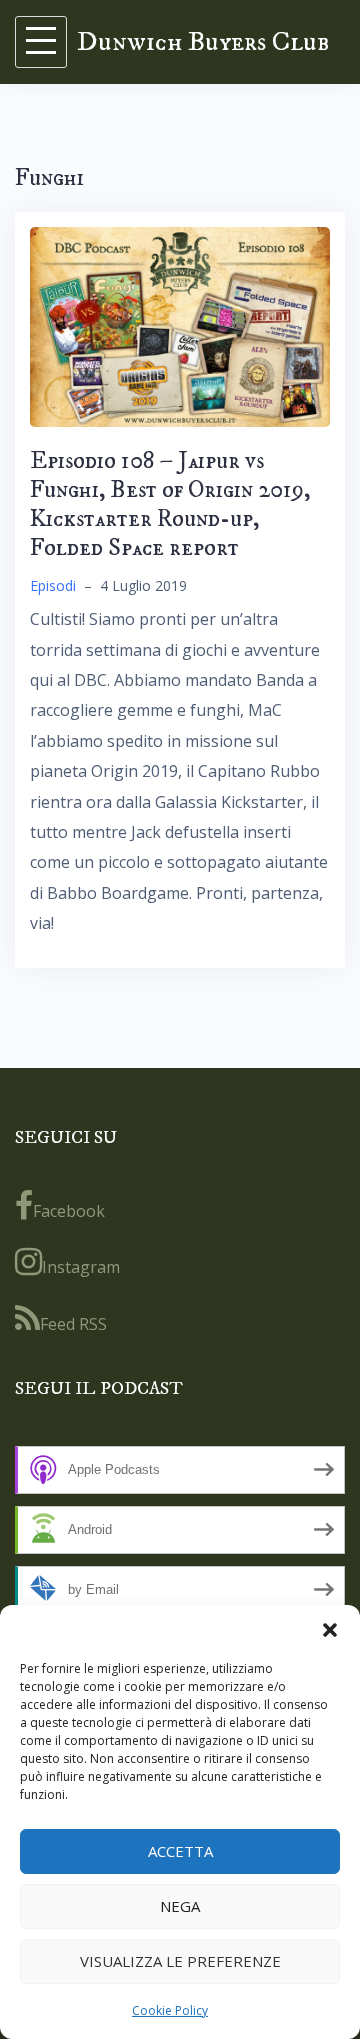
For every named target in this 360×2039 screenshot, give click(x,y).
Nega (180, 1906)
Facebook (69, 1211)
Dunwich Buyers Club (203, 41)
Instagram (81, 1267)
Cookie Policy (170, 2010)
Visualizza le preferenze (180, 1961)
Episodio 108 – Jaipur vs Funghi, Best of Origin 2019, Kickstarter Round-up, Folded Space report (170, 504)
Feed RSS (73, 1324)
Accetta (180, 1851)
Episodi (53, 585)
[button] (330, 1630)
